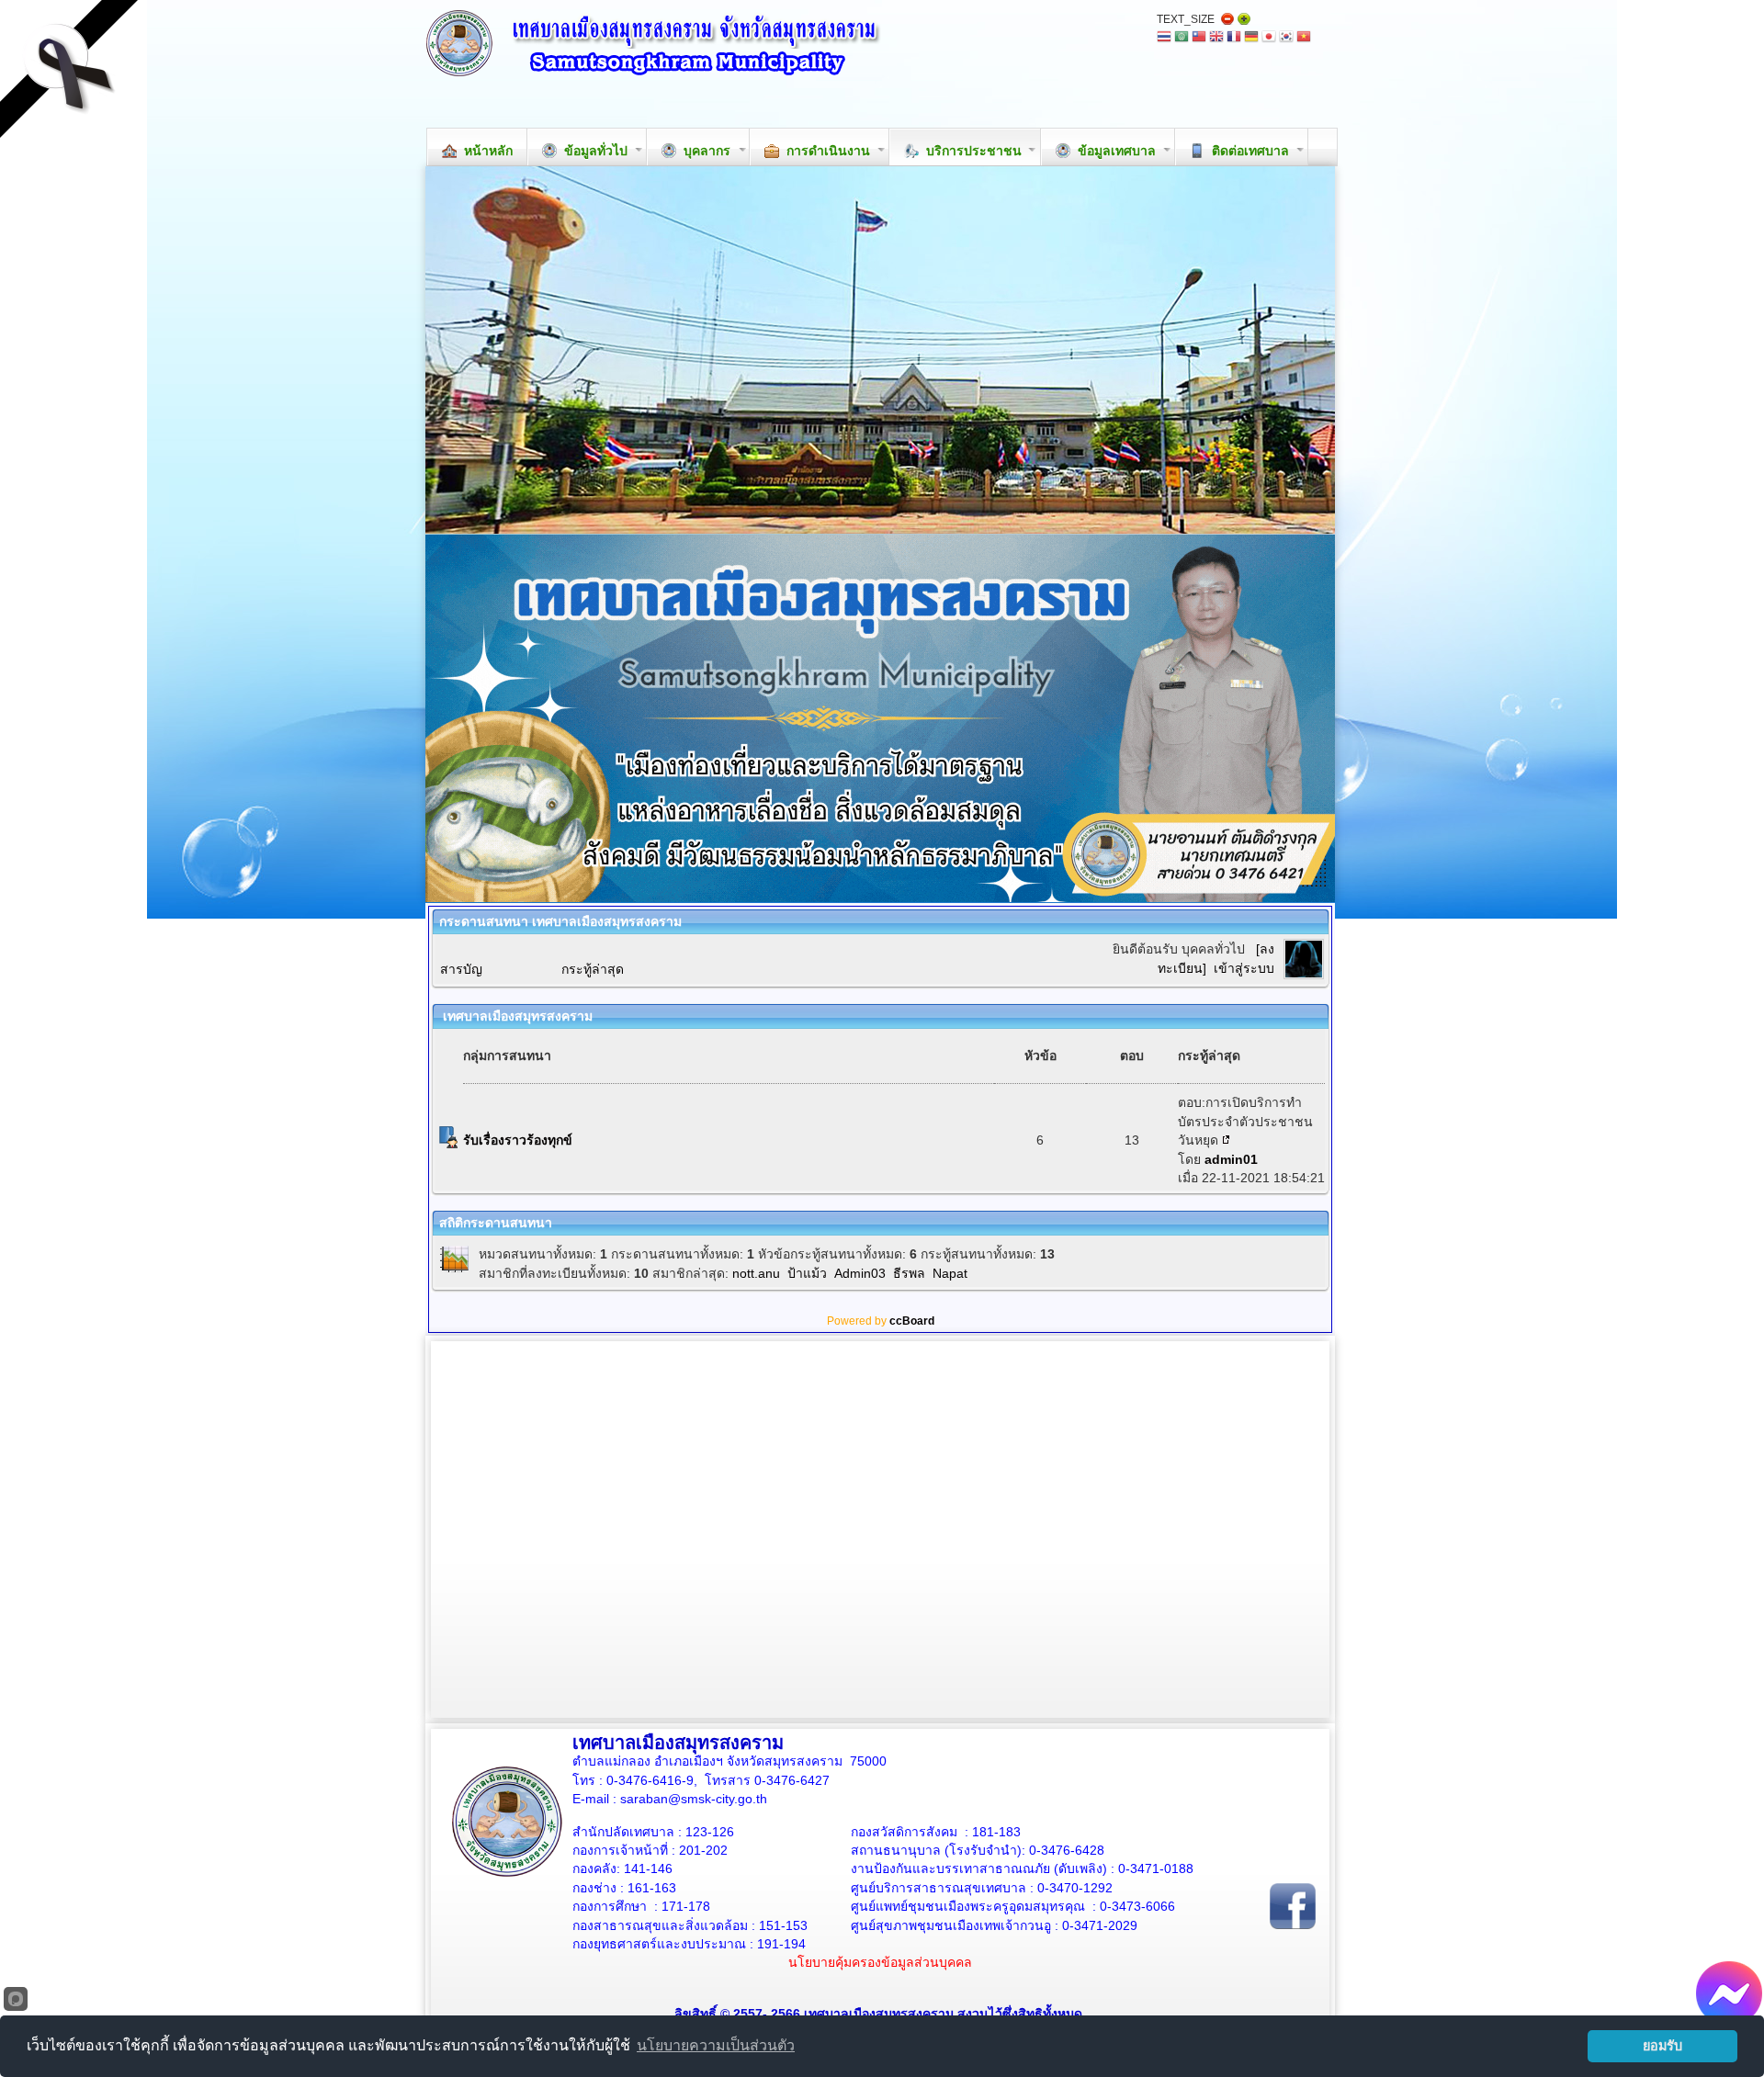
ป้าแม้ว (807, 1273)
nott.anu (756, 1273)
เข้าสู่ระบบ (1244, 968)
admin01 (1231, 1159)
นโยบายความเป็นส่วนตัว (716, 2045)
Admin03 (860, 1273)
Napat (950, 1273)
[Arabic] (1182, 38)
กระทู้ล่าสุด (593, 969)
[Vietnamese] (1304, 38)
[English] (1216, 38)
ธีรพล (909, 1273)
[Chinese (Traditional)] (1199, 38)
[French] (1234, 38)
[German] (1251, 38)
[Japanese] (1269, 38)
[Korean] (1286, 38)
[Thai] (1164, 38)
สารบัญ (461, 969)
